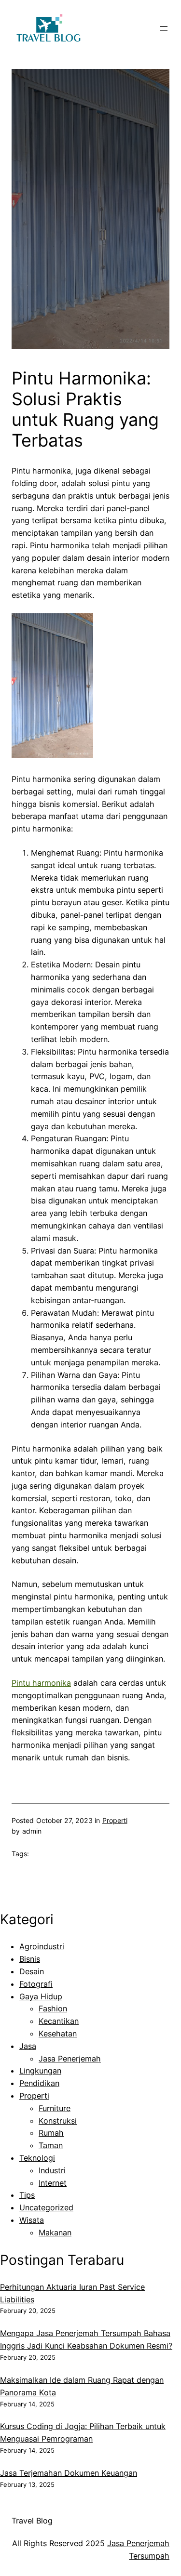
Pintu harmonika (41, 1683)
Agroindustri (42, 1946)
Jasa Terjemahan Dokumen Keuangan (69, 2473)
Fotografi (36, 1984)
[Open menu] (164, 28)
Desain (32, 1971)
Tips (27, 2195)
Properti (115, 1820)
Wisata (32, 2220)
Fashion (53, 2008)
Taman (51, 2145)
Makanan (55, 2233)
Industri (52, 2170)
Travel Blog (32, 2521)
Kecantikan (59, 2021)
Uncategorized (46, 2207)
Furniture (55, 2108)
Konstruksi (58, 2121)
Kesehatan (58, 2034)
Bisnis (30, 1959)
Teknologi (37, 2158)
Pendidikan (39, 2083)
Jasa (28, 2046)
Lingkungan (40, 2071)
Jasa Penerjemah (70, 2059)
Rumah (51, 2133)
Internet (53, 2183)
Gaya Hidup (41, 1996)
